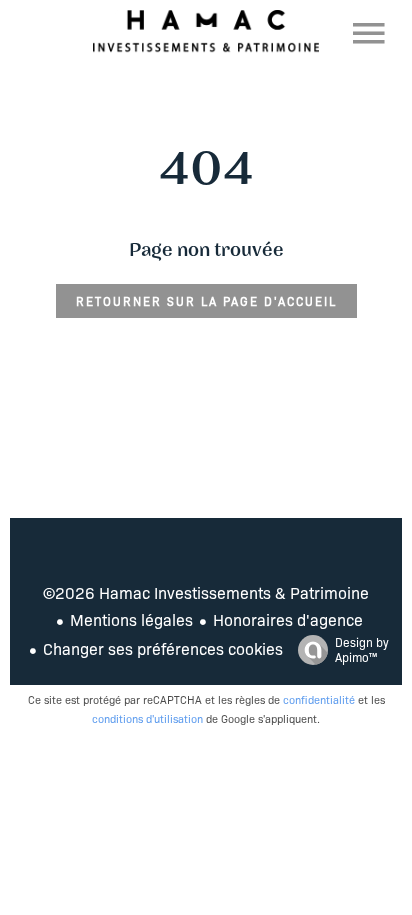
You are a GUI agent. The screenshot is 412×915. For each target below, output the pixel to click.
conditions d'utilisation (147, 718)
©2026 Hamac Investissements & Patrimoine (206, 592)
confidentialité (319, 699)
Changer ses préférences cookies (163, 648)
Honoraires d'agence (288, 619)
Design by (362, 649)
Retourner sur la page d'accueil (206, 301)
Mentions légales (131, 619)
